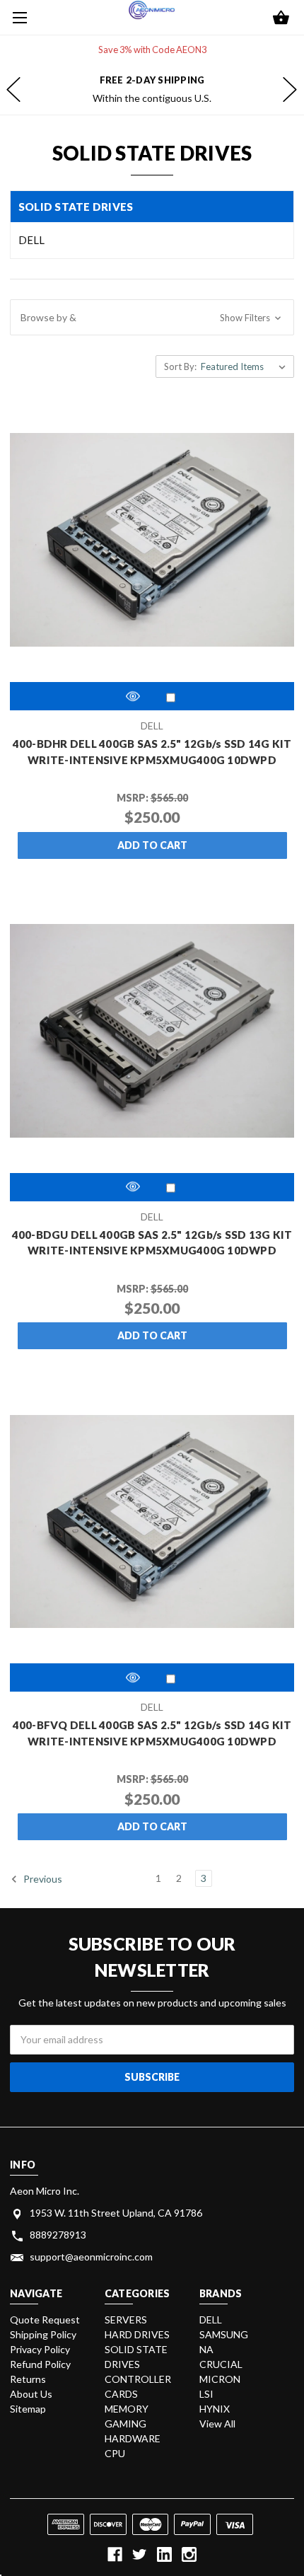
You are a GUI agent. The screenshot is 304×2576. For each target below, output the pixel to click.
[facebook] (115, 2554)
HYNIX (215, 2409)
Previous (42, 1879)
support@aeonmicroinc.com (91, 2257)
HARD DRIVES (137, 2334)
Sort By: (180, 366)
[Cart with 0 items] (281, 19)
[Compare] (171, 697)
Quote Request (45, 2320)
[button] (152, 318)
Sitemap (28, 2409)
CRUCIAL (221, 2364)
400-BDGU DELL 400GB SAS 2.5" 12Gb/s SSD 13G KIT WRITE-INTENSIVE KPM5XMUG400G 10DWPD (152, 1243)
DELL (31, 240)
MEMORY (127, 2409)
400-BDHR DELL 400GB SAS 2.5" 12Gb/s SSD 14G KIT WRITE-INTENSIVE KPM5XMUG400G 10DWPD (152, 752)
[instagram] (189, 2554)
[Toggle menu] (18, 18)
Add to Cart (152, 845)
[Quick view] (133, 696)
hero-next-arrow (290, 90)
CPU (115, 2453)
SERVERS (126, 2320)
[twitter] (140, 2554)
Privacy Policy (40, 2349)
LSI (206, 2394)
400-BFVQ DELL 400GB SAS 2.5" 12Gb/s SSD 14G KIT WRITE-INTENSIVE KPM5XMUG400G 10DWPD (152, 1733)
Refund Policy (40, 2364)
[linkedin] (164, 2554)
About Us (31, 2394)
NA (206, 2349)
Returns (28, 2379)
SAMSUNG (224, 2334)
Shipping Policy (43, 2334)
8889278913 (58, 2235)
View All (217, 2424)
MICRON (220, 2379)
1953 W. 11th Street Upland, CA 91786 (116, 2213)
